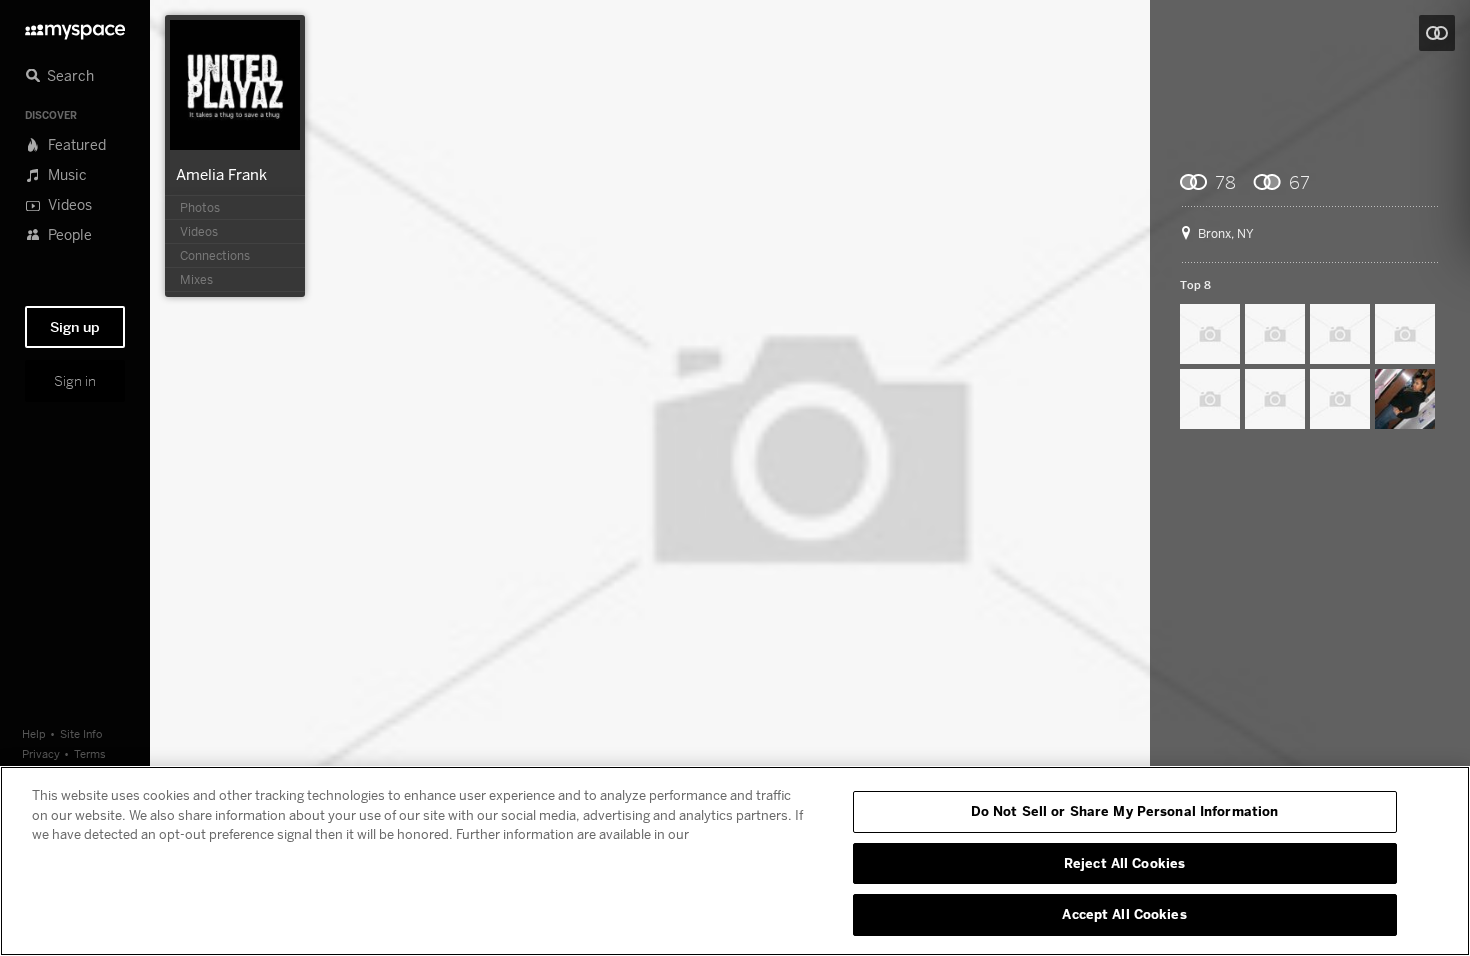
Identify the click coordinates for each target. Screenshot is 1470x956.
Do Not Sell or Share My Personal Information (1125, 811)
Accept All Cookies (1124, 914)
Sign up (75, 327)
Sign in (75, 381)
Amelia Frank (221, 174)
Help (34, 733)
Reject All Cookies (1124, 863)
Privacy (41, 753)
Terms (90, 753)
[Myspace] (75, 26)
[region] (735, 861)
